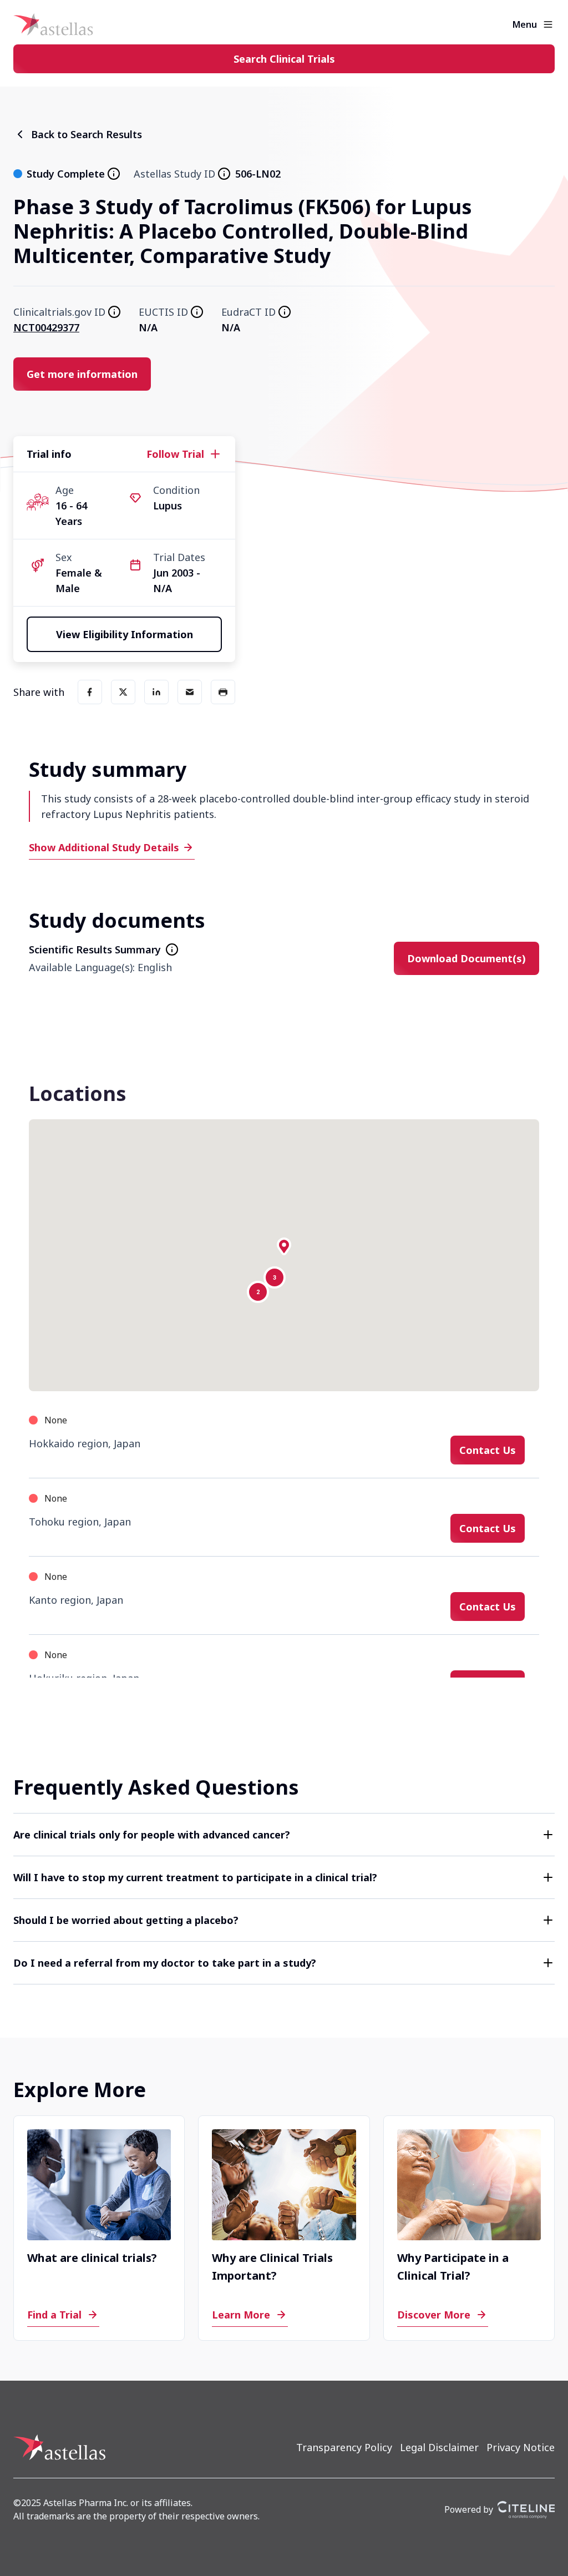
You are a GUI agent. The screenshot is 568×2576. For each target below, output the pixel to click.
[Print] (223, 692)
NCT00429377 (46, 327)
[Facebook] (90, 692)
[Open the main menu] (548, 24)
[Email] (190, 692)
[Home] (53, 24)
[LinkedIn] (156, 692)
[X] (123, 692)
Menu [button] (525, 24)
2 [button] (258, 1292)
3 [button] (275, 1278)
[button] (284, 1246)
